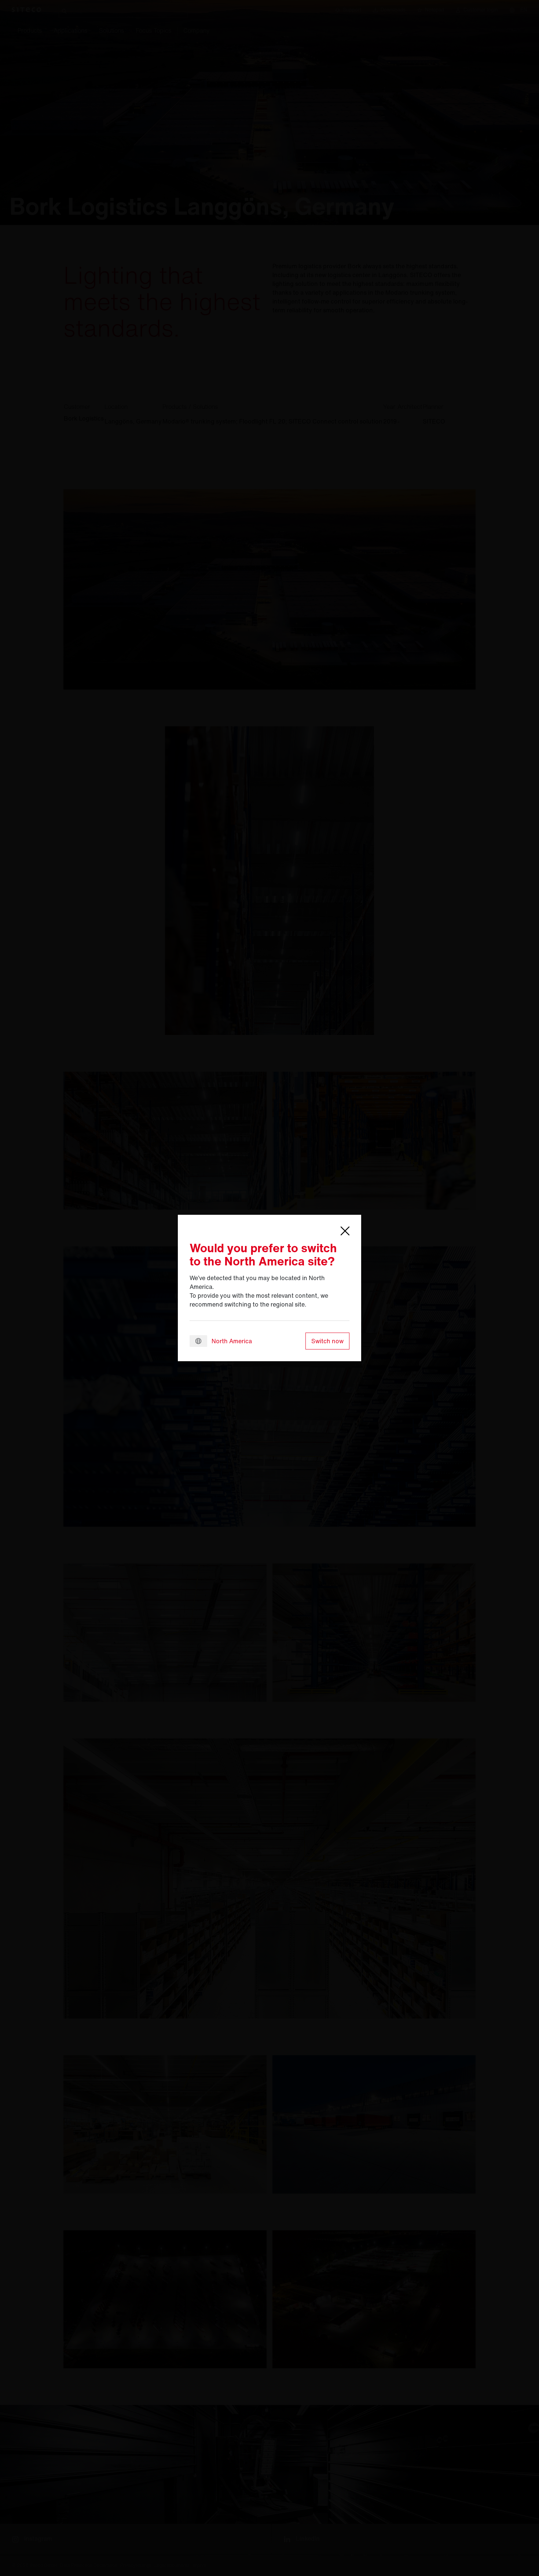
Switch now (327, 1341)
